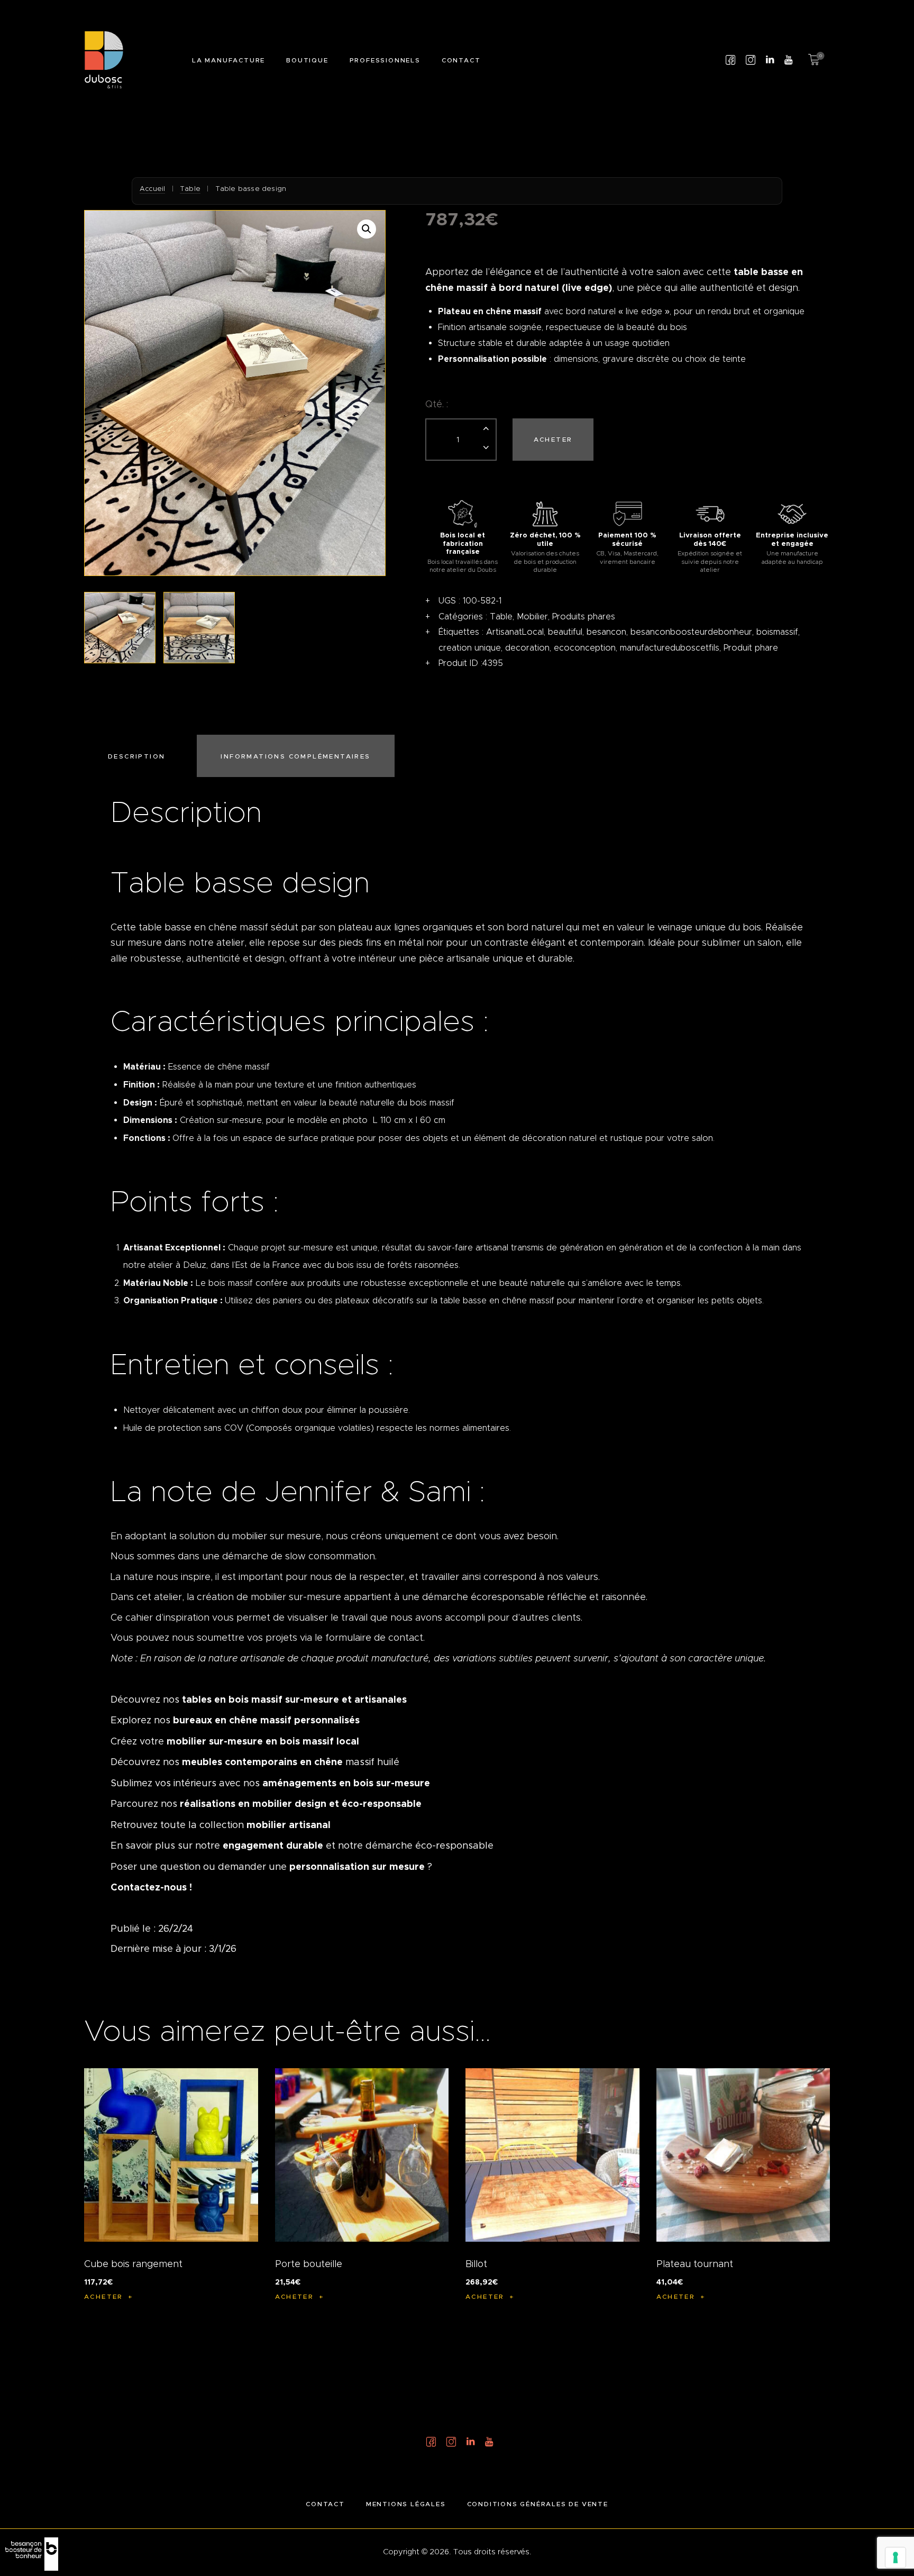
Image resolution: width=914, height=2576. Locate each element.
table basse (165, 927)
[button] (367, 229)
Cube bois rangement (133, 2264)
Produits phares (584, 616)
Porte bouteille (309, 2264)
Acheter (553, 439)
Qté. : (437, 404)
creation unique (470, 648)
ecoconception (585, 648)
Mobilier (532, 616)
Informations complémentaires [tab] (295, 756)
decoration (527, 648)
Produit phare (751, 648)
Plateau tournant (695, 2264)
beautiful (565, 632)
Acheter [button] (104, 2296)
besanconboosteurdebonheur (691, 632)
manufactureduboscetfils (670, 648)
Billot (476, 2264)
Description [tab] (136, 756)
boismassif (777, 632)
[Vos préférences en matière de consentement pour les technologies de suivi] (895, 2557)
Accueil (152, 189)
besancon (606, 632)
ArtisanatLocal (515, 632)
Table (190, 189)
